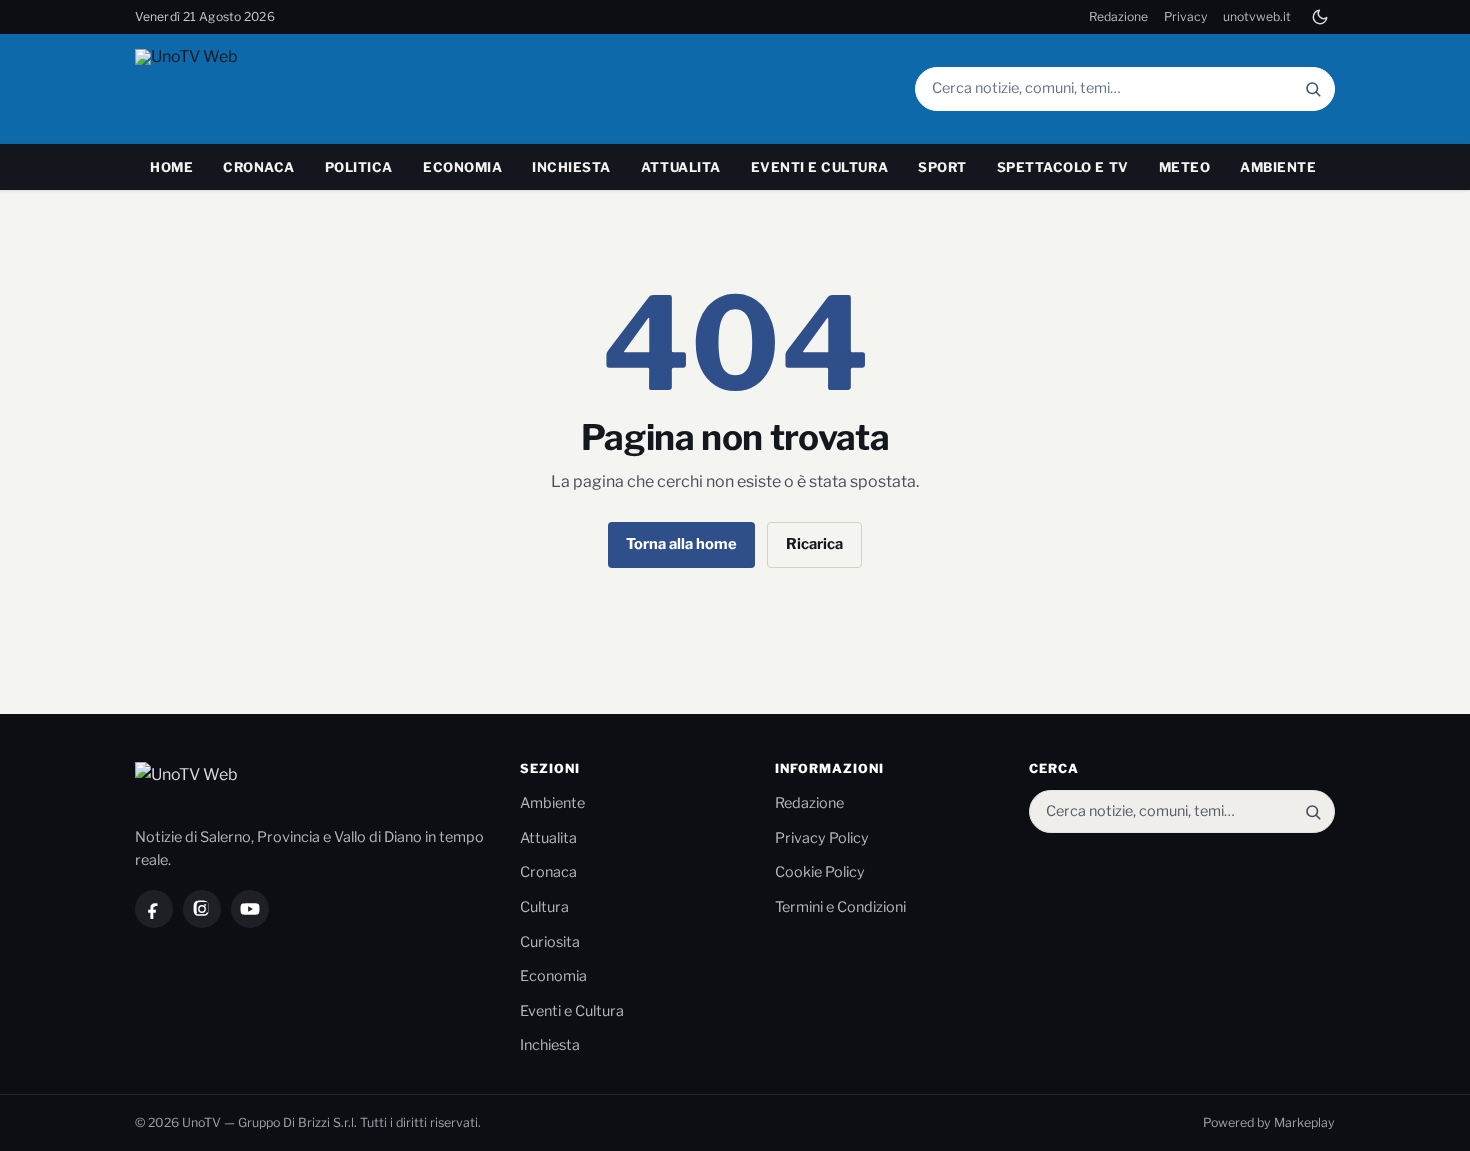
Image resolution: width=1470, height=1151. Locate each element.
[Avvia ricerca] (1313, 88)
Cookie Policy (820, 872)
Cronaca (259, 167)
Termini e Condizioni (840, 907)
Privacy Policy (822, 838)
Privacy (1185, 16)
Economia (462, 167)
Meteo (1185, 167)
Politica (359, 167)
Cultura (544, 907)
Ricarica (814, 544)
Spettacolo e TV (1063, 167)
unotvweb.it (1257, 16)
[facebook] (154, 909)
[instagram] (202, 909)
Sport (942, 167)
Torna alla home (681, 544)
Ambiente (1278, 167)
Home (171, 167)
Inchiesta (571, 167)
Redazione (1118, 16)
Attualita (681, 167)
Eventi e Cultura (819, 167)
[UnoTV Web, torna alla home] (224, 89)
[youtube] (250, 909)
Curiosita (550, 942)
